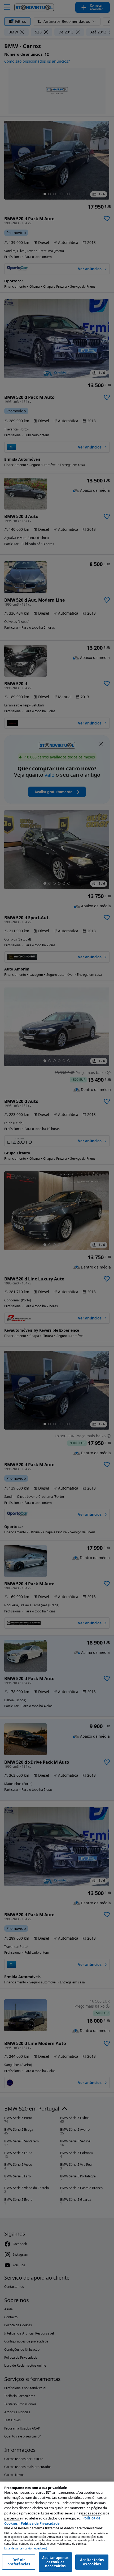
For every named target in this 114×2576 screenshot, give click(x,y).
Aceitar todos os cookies (92, 2562)
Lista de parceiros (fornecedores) (26, 2549)
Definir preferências (19, 2562)
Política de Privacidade (40, 2523)
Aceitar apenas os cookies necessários (55, 2562)
